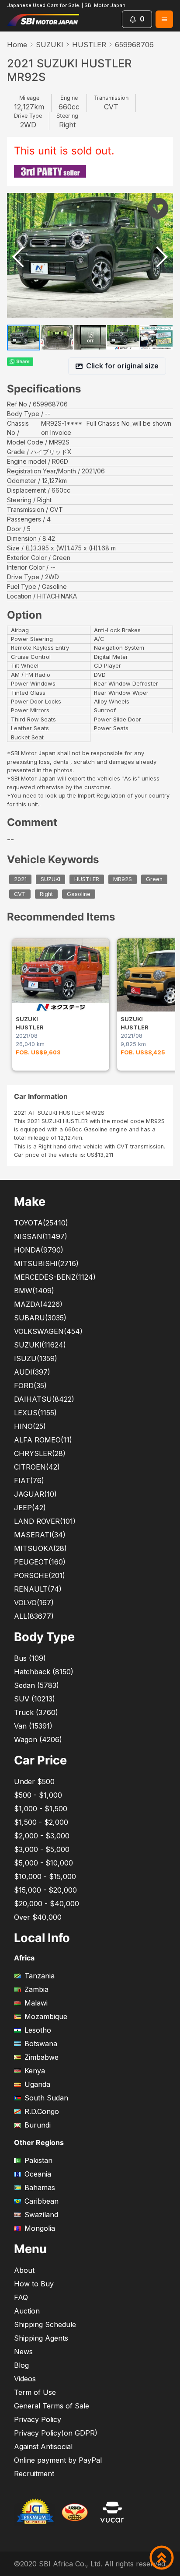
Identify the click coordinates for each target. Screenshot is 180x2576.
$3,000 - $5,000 (42, 1849)
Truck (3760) (36, 1712)
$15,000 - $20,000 (45, 1890)
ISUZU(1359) (36, 1358)
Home (17, 45)
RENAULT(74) (38, 1589)
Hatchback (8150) (44, 1672)
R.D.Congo (42, 2111)
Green (154, 880)
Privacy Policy (38, 2419)
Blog (21, 2365)
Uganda (37, 2084)
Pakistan (38, 2160)
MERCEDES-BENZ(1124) (55, 1277)
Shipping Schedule (45, 2324)
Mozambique (46, 2016)
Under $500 (34, 1781)
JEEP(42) (30, 1508)
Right (46, 894)
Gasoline (79, 894)
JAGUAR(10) (35, 1494)
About (24, 2270)
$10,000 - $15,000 (45, 1876)
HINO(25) (30, 1426)
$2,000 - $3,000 (42, 1836)
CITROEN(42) (37, 1467)
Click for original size (122, 366)
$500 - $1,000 (38, 1795)
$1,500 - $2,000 (41, 1822)
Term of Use (35, 2392)
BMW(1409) (34, 1291)
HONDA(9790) (39, 1250)
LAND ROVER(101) (45, 1521)
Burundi (38, 2125)
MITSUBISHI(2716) (46, 1263)
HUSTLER (89, 45)
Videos (25, 2379)
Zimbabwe (42, 2057)
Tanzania (40, 1976)
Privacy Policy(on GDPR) (56, 2433)
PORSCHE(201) (40, 1575)
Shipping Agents (41, 2338)
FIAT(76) (29, 1480)
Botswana (41, 2044)
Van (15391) (33, 1726)
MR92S (123, 880)
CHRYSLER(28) (40, 1453)
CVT (20, 894)
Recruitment (34, 2474)
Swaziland (41, 2215)
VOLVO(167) (34, 1603)
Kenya (35, 2071)
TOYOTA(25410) (41, 1223)
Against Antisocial (43, 2446)
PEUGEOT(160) (40, 1562)
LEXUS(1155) (35, 1413)
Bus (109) (30, 1658)
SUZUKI (50, 45)
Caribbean (42, 2201)
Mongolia (40, 2228)
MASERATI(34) (40, 1535)
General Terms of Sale (52, 2406)
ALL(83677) (34, 1616)
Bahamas (40, 2187)
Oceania (38, 2174)
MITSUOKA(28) (40, 1548)
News (23, 2352)
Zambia (36, 1989)
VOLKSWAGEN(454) (48, 1331)
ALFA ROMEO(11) (43, 1440)
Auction (27, 2311)
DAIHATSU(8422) (44, 1399)
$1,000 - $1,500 (41, 1809)
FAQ (21, 2297)
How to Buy (34, 2284)
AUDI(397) (32, 1372)
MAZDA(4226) (38, 1304)
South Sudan (46, 2098)
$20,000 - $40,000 (47, 1904)
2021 (20, 880)
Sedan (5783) (36, 1685)
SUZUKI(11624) (40, 1345)
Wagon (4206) (38, 1739)
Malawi (36, 2003)
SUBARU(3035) (40, 1318)
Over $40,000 (38, 1917)
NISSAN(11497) (41, 1236)
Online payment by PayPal (58, 2460)
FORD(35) (30, 1386)
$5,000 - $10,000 (43, 1863)
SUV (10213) (35, 1699)
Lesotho (38, 2030)
